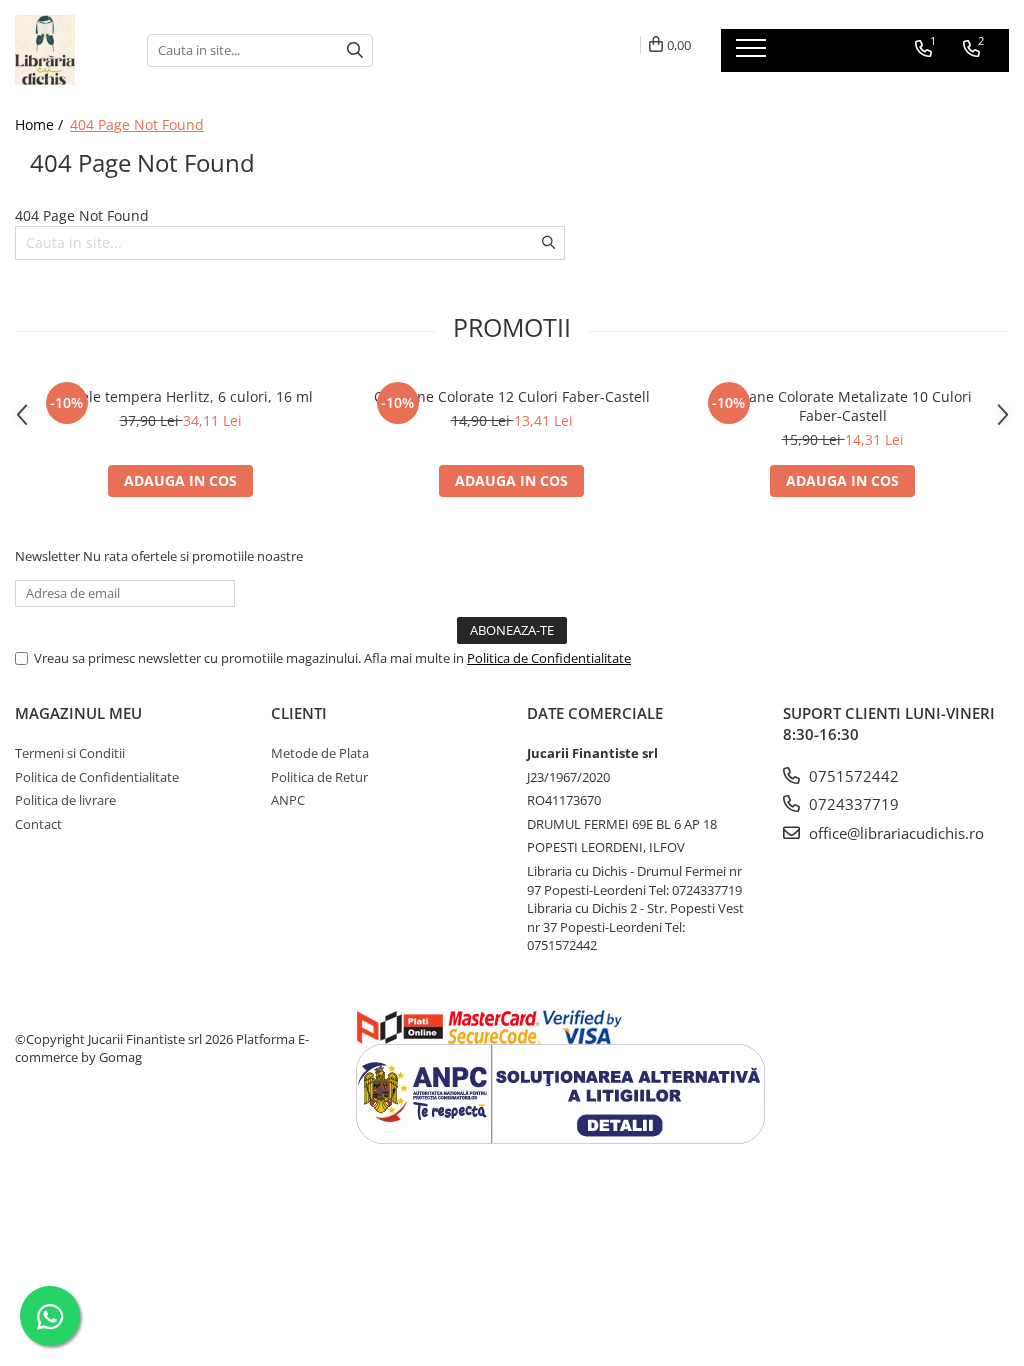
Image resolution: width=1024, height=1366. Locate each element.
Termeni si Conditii (70, 753)
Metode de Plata (320, 753)
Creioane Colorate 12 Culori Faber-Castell (512, 396)
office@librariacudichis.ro (894, 833)
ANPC (288, 800)
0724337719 (852, 804)
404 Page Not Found (137, 124)
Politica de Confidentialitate (549, 658)
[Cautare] (355, 50)
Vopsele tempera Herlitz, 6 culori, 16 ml (181, 396)
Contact (38, 824)
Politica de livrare (65, 800)
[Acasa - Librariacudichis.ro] (66, 50)
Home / (41, 124)
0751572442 (852, 776)
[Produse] (753, 54)
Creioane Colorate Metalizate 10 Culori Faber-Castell (843, 406)
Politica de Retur (319, 777)
